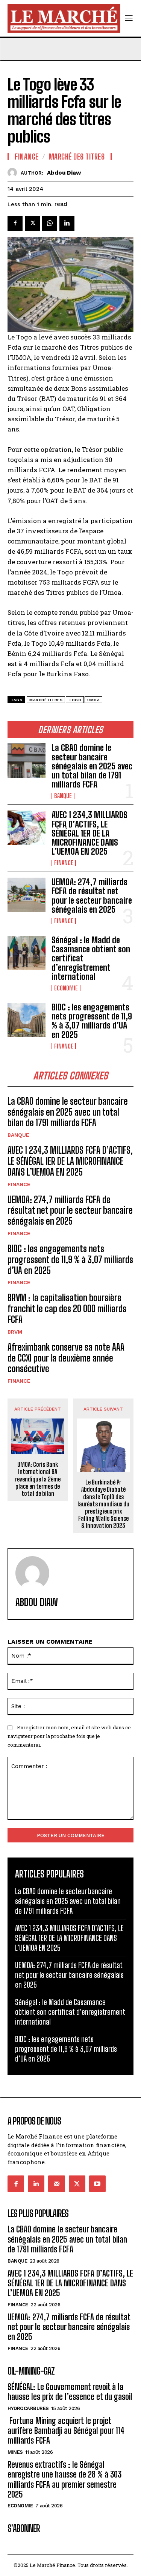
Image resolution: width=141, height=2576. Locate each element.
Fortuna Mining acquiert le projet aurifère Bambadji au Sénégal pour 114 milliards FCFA (66, 2431)
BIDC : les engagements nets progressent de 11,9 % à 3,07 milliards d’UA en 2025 (92, 1021)
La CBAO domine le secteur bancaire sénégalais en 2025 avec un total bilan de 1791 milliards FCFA (92, 766)
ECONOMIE (66, 988)
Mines (15, 2452)
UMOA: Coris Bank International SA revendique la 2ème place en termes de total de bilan (38, 1479)
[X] (32, 223)
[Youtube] (97, 2184)
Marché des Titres (77, 157)
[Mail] (56, 2184)
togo (75, 700)
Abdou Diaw (64, 173)
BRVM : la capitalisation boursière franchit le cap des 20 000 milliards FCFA (67, 1309)
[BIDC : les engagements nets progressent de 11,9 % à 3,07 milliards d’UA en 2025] (27, 1020)
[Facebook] (15, 223)
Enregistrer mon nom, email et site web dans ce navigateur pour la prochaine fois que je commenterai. (69, 1736)
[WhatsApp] (50, 223)
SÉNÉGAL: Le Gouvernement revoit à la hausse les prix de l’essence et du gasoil (70, 2392)
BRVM (15, 1332)
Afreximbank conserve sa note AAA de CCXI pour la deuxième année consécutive (66, 1358)
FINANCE (64, 863)
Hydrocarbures (28, 2408)
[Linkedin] (67, 223)
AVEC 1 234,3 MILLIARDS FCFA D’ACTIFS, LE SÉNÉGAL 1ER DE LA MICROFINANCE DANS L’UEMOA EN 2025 (89, 833)
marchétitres (46, 700)
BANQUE (63, 796)
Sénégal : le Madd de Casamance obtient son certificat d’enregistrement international (70, 2012)
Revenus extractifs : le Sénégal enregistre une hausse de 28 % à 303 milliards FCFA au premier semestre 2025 (64, 2479)
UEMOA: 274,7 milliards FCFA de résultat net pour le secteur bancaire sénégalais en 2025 (92, 896)
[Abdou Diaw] (14, 173)
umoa (93, 700)
